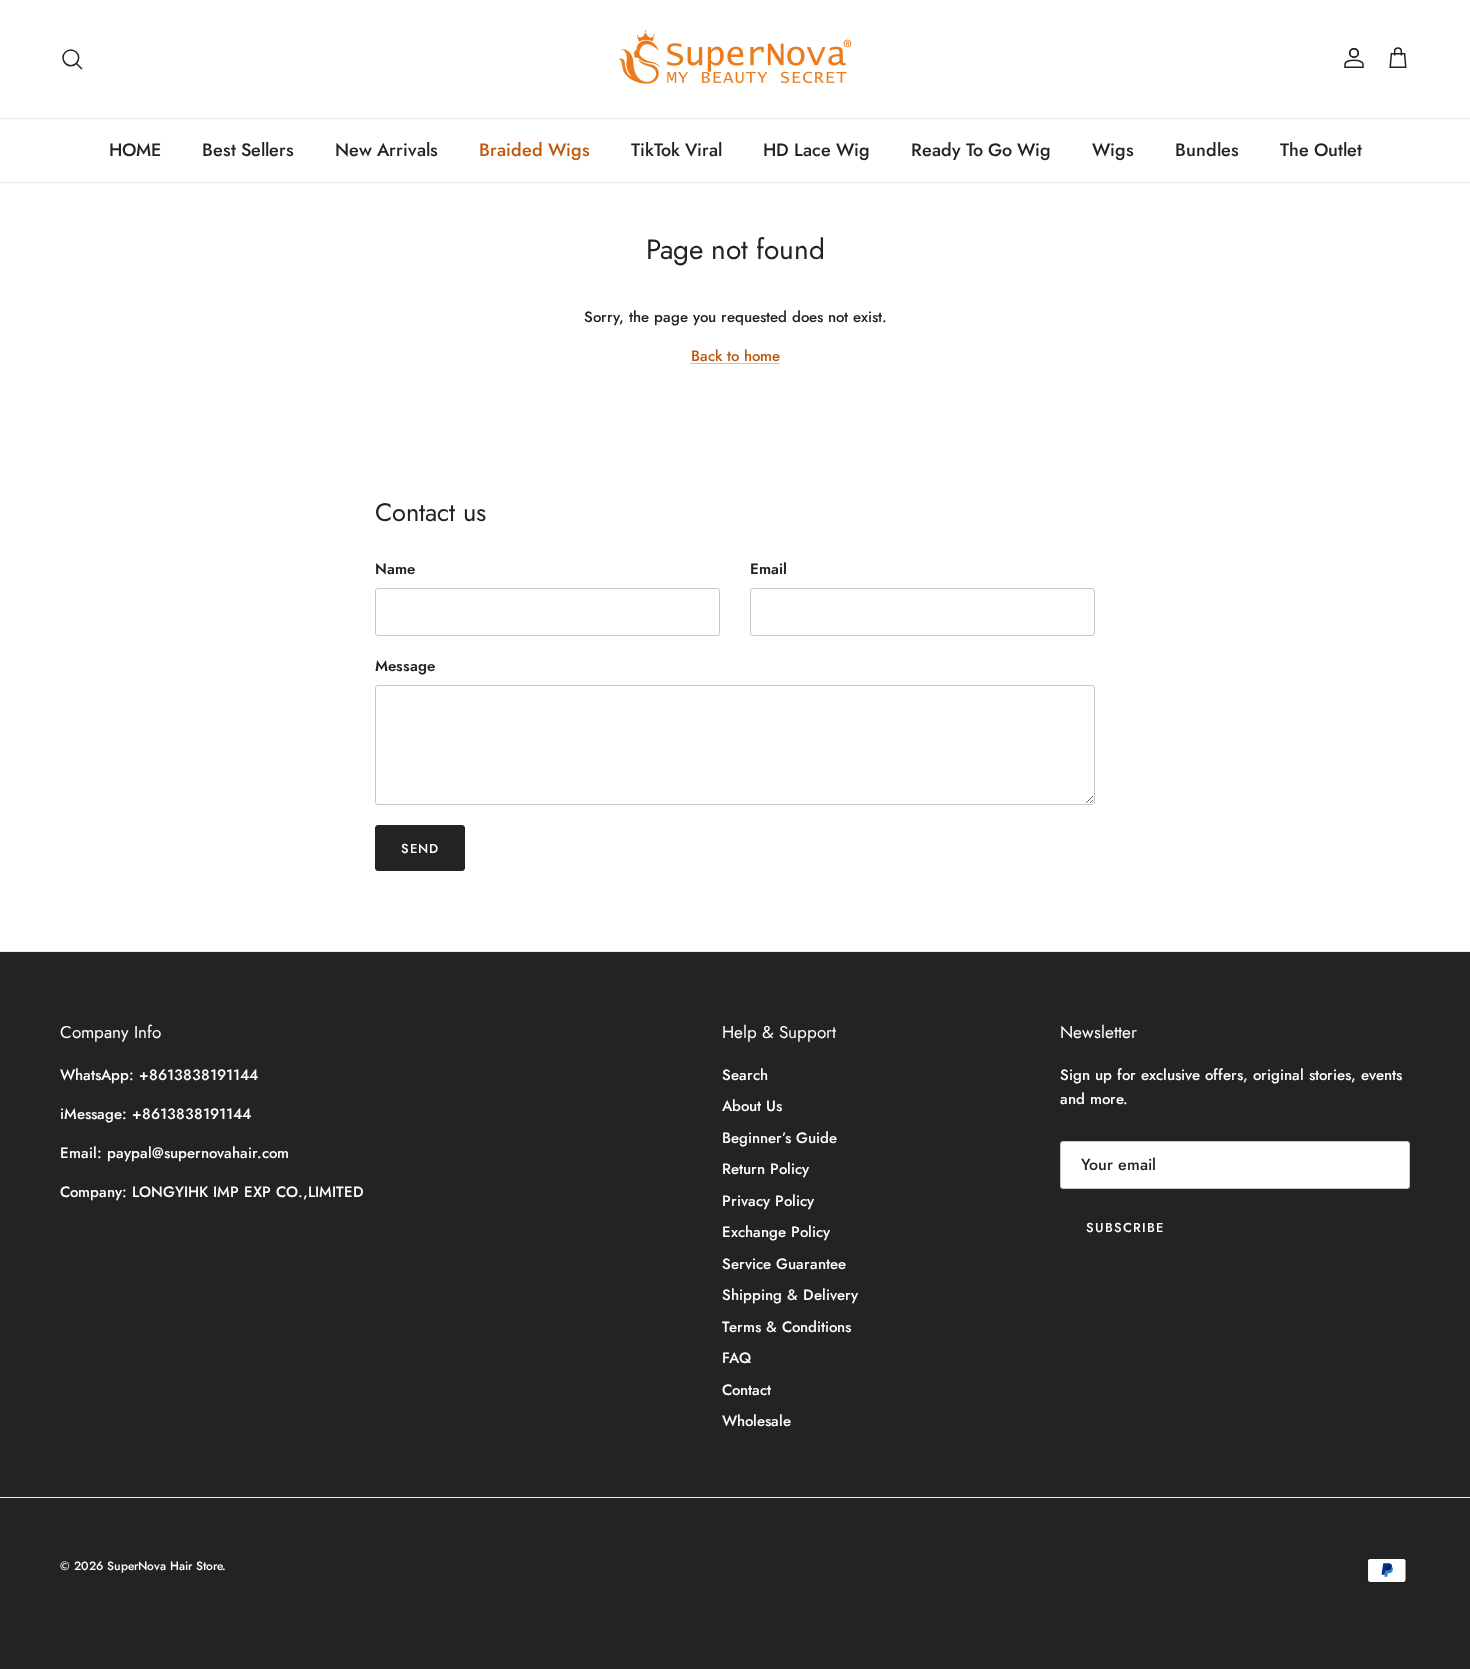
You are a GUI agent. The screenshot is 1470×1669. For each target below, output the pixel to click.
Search (745, 1075)
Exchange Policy (776, 1232)
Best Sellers (248, 150)
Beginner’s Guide (779, 1138)
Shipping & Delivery (790, 1295)
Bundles (1207, 150)
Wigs (1113, 150)
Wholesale (756, 1421)
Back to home (735, 356)
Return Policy (765, 1169)
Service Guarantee (784, 1264)
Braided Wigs (534, 150)
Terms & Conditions (786, 1327)
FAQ (736, 1358)
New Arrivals (386, 150)
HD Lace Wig (816, 150)
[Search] (72, 59)
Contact (746, 1390)
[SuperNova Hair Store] (735, 59)
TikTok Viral (676, 150)
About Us (752, 1106)
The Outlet (1321, 150)
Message (405, 666)
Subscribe (1125, 1227)
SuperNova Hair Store (164, 1566)
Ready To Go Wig (981, 150)
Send (420, 848)
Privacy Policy (768, 1201)
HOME (135, 150)
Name (395, 569)
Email (768, 569)
